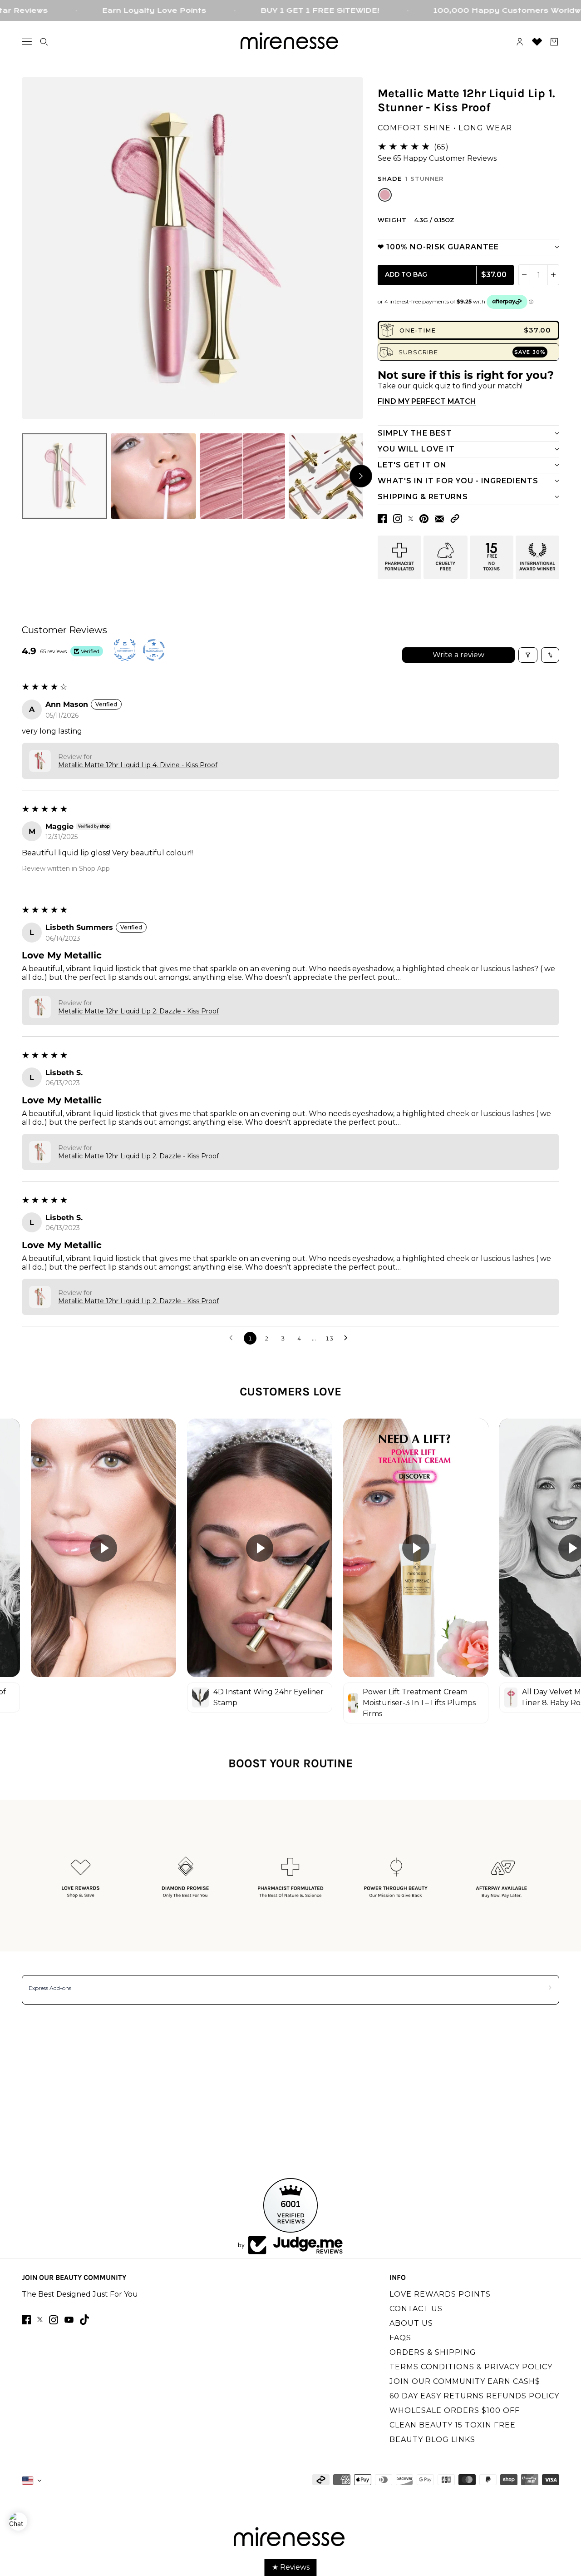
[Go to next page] (348, 1338)
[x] (40, 2320)
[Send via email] (439, 519)
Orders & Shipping (433, 2352)
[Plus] (553, 275)
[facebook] (26, 2320)
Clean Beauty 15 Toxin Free (453, 2425)
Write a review (458, 655)
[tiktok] (84, 2320)
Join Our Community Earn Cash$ (465, 2381)
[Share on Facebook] (382, 519)
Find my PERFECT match (427, 401)
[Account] (520, 42)
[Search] (44, 42)
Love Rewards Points (440, 2294)
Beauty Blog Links (432, 2440)
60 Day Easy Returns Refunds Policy (474, 2396)
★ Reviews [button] (291, 2567)
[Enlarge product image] (192, 248)
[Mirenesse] (290, 42)
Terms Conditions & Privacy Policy (471, 2367)
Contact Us (416, 2309)
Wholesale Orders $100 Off (455, 2410)
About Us (411, 2323)
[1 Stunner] (385, 195)
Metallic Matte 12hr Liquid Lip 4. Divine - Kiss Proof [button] (138, 765)
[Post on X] (411, 519)
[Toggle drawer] (27, 42)
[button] (455, 519)
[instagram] (54, 2320)
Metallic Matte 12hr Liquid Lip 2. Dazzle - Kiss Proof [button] (138, 1011)
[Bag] (554, 42)
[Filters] (528, 655)
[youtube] (69, 2320)
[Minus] (524, 275)
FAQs (400, 2338)
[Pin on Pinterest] (424, 519)
